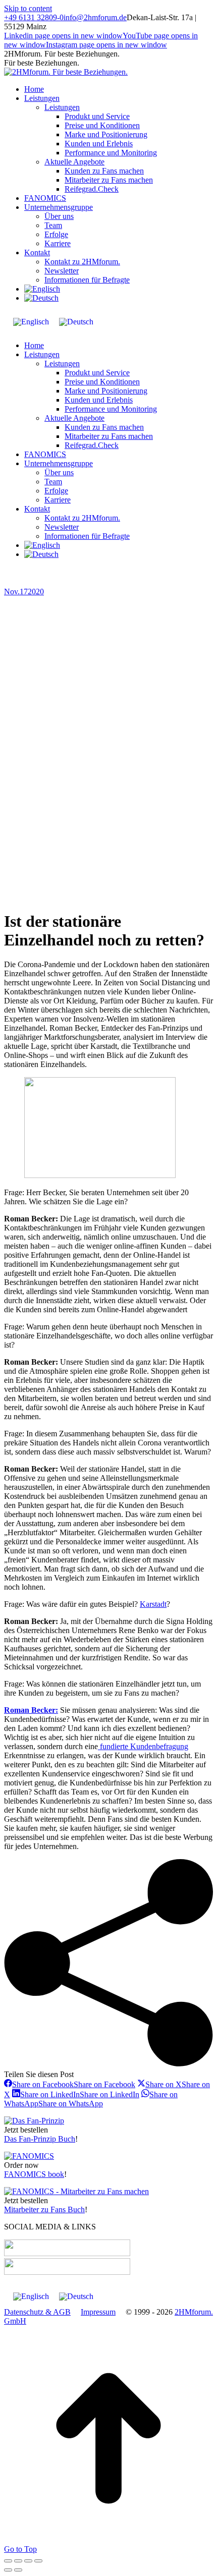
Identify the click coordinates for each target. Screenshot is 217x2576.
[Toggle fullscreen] (28, 2561)
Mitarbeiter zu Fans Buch (44, 2209)
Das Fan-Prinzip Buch (40, 2139)
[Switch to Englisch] (42, 289)
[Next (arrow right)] (18, 2570)
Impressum (98, 2312)
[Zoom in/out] (38, 2561)
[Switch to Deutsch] (76, 322)
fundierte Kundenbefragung (143, 1746)
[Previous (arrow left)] (8, 2570)
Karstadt (153, 1604)
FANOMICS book (34, 2174)
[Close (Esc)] (8, 2561)
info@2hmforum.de (95, 17)
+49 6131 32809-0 (34, 17)
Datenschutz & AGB (37, 2312)
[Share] (18, 2561)
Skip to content (28, 8)
